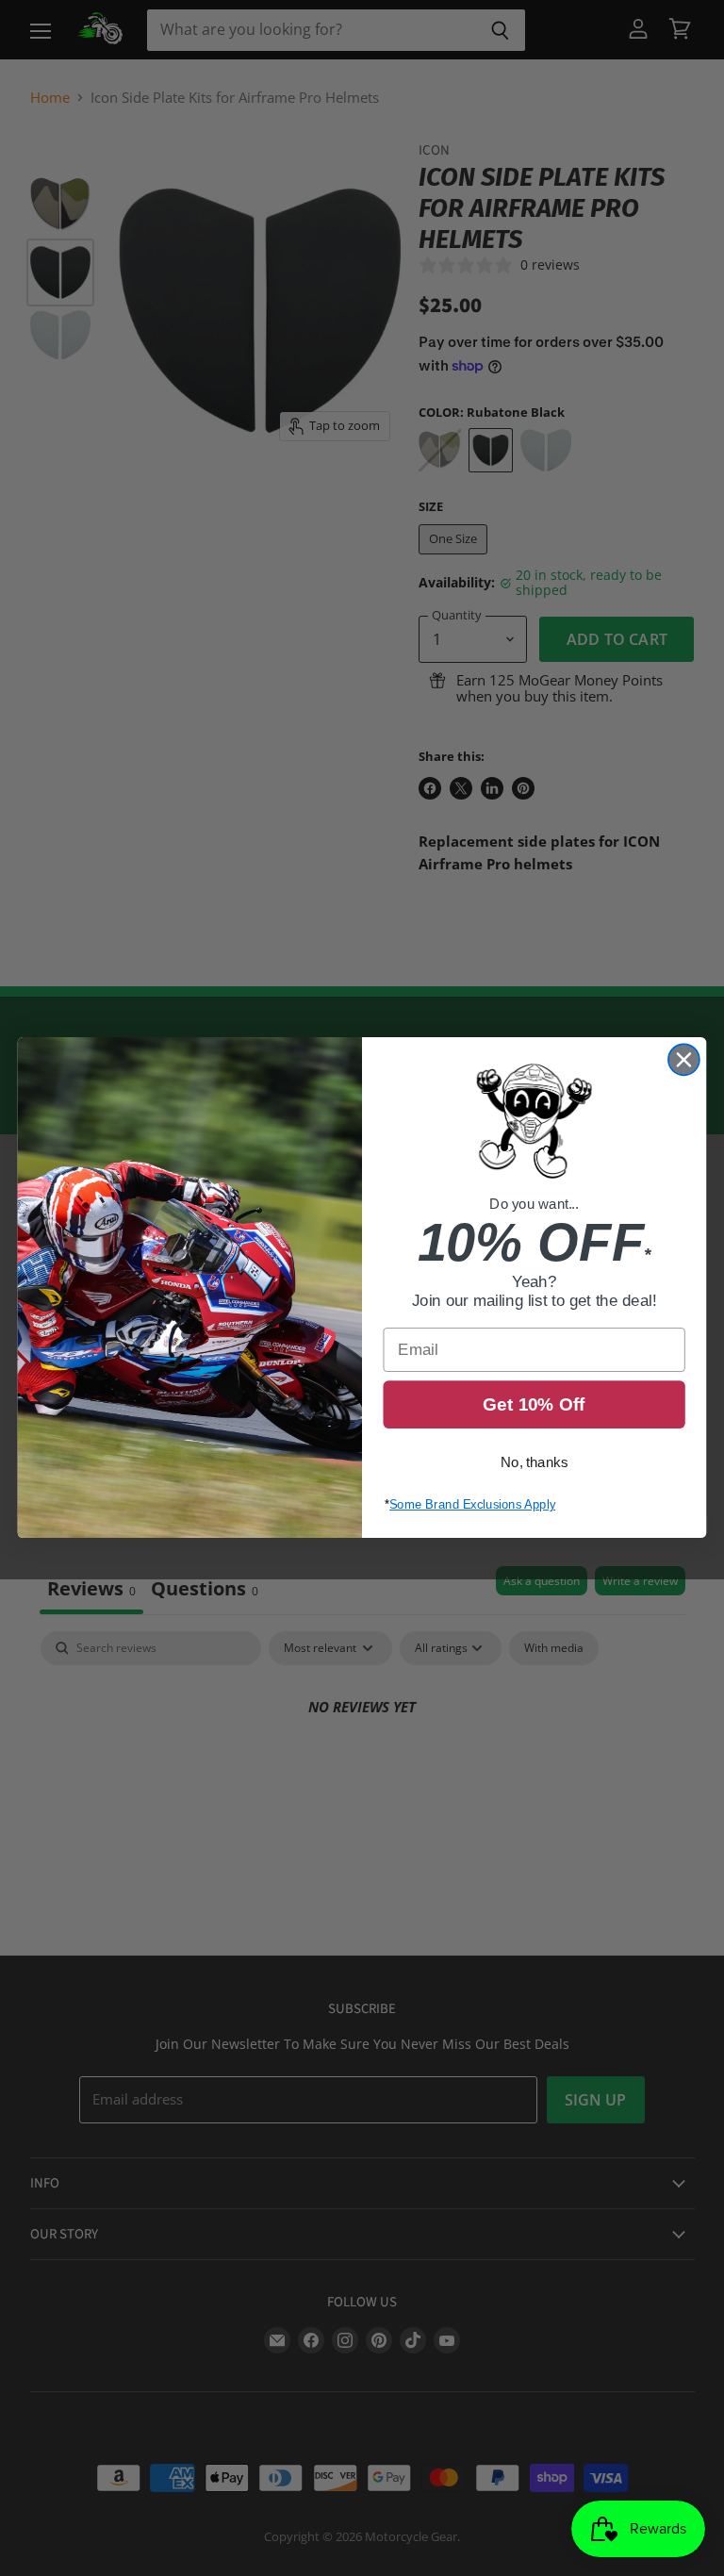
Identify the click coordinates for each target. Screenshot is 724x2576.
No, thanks (534, 1463)
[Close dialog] (684, 1060)
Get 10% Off (534, 1405)
